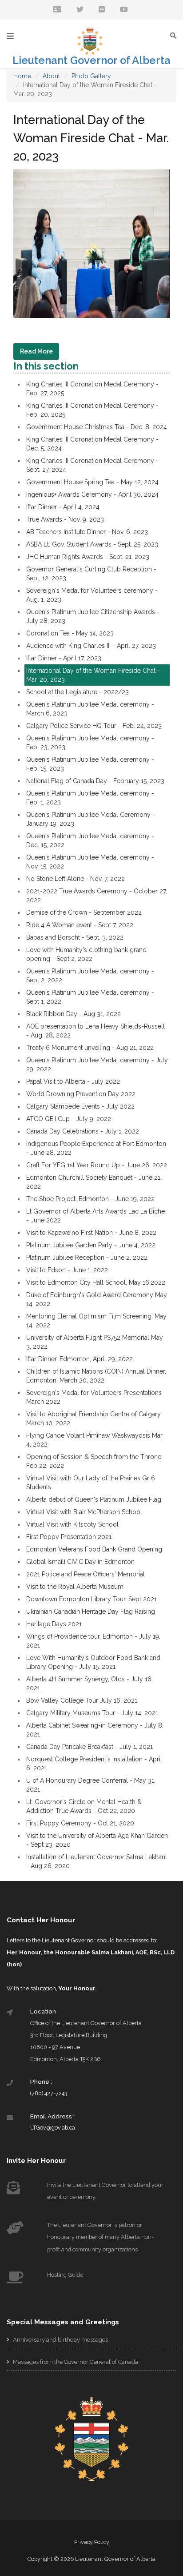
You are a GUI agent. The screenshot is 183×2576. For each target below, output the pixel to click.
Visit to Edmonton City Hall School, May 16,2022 (96, 1282)
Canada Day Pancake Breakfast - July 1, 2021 (90, 1747)
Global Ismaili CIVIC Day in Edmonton (80, 1562)
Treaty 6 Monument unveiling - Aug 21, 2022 (90, 1048)
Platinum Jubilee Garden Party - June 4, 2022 (91, 1245)
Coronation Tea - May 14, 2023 (70, 633)
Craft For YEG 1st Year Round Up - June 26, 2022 (97, 1165)
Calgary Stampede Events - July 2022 (80, 1106)
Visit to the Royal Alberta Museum (75, 1587)
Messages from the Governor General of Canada (75, 2362)
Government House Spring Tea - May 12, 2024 (92, 482)
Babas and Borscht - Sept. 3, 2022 (75, 937)
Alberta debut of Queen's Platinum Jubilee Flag (94, 1499)
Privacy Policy (92, 2542)
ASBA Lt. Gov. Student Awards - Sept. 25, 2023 (92, 544)
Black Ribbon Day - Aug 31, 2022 (74, 1014)
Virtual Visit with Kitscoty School (72, 1524)
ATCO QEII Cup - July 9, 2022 (69, 1119)
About (51, 76)
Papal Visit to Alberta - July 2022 (73, 1081)
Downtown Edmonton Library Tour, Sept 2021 (91, 1599)
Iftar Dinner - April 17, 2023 (64, 658)
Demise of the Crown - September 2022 (84, 912)
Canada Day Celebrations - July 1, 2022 (83, 1131)
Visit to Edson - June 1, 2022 (67, 1270)
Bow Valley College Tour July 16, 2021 (82, 1700)
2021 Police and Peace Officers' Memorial (86, 1574)
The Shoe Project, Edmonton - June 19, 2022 (90, 1199)
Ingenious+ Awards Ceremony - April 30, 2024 (92, 494)
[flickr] (102, 10)
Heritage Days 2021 (54, 1624)
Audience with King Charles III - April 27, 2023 (91, 646)
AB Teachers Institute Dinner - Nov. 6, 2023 (87, 532)
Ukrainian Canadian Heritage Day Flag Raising (91, 1612)
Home (22, 76)
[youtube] (124, 10)
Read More (36, 351)
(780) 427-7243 (49, 2093)
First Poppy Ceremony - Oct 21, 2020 (80, 1823)
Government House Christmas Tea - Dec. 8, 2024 (97, 427)
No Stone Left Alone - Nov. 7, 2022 (76, 879)
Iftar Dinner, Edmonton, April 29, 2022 (80, 1359)
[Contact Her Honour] (57, 10)
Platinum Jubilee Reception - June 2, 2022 (87, 1258)
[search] (175, 35)
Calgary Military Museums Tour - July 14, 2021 (92, 1713)
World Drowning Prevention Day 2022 (81, 1094)
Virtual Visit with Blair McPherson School (84, 1512)
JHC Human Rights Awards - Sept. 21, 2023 (88, 557)
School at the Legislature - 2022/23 (78, 692)
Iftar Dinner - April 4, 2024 (63, 507)
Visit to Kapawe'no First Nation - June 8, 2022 (91, 1233)
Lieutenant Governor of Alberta (91, 60)
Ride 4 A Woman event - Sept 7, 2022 (80, 925)
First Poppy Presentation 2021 (69, 1537)
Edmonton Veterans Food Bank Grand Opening (94, 1549)
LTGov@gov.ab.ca (53, 2128)
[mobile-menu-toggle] (10, 36)
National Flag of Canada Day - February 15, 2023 (95, 781)
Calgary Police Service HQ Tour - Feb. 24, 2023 (94, 726)
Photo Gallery (91, 76)
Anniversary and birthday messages (60, 2340)
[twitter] (80, 10)
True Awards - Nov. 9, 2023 (65, 519)
